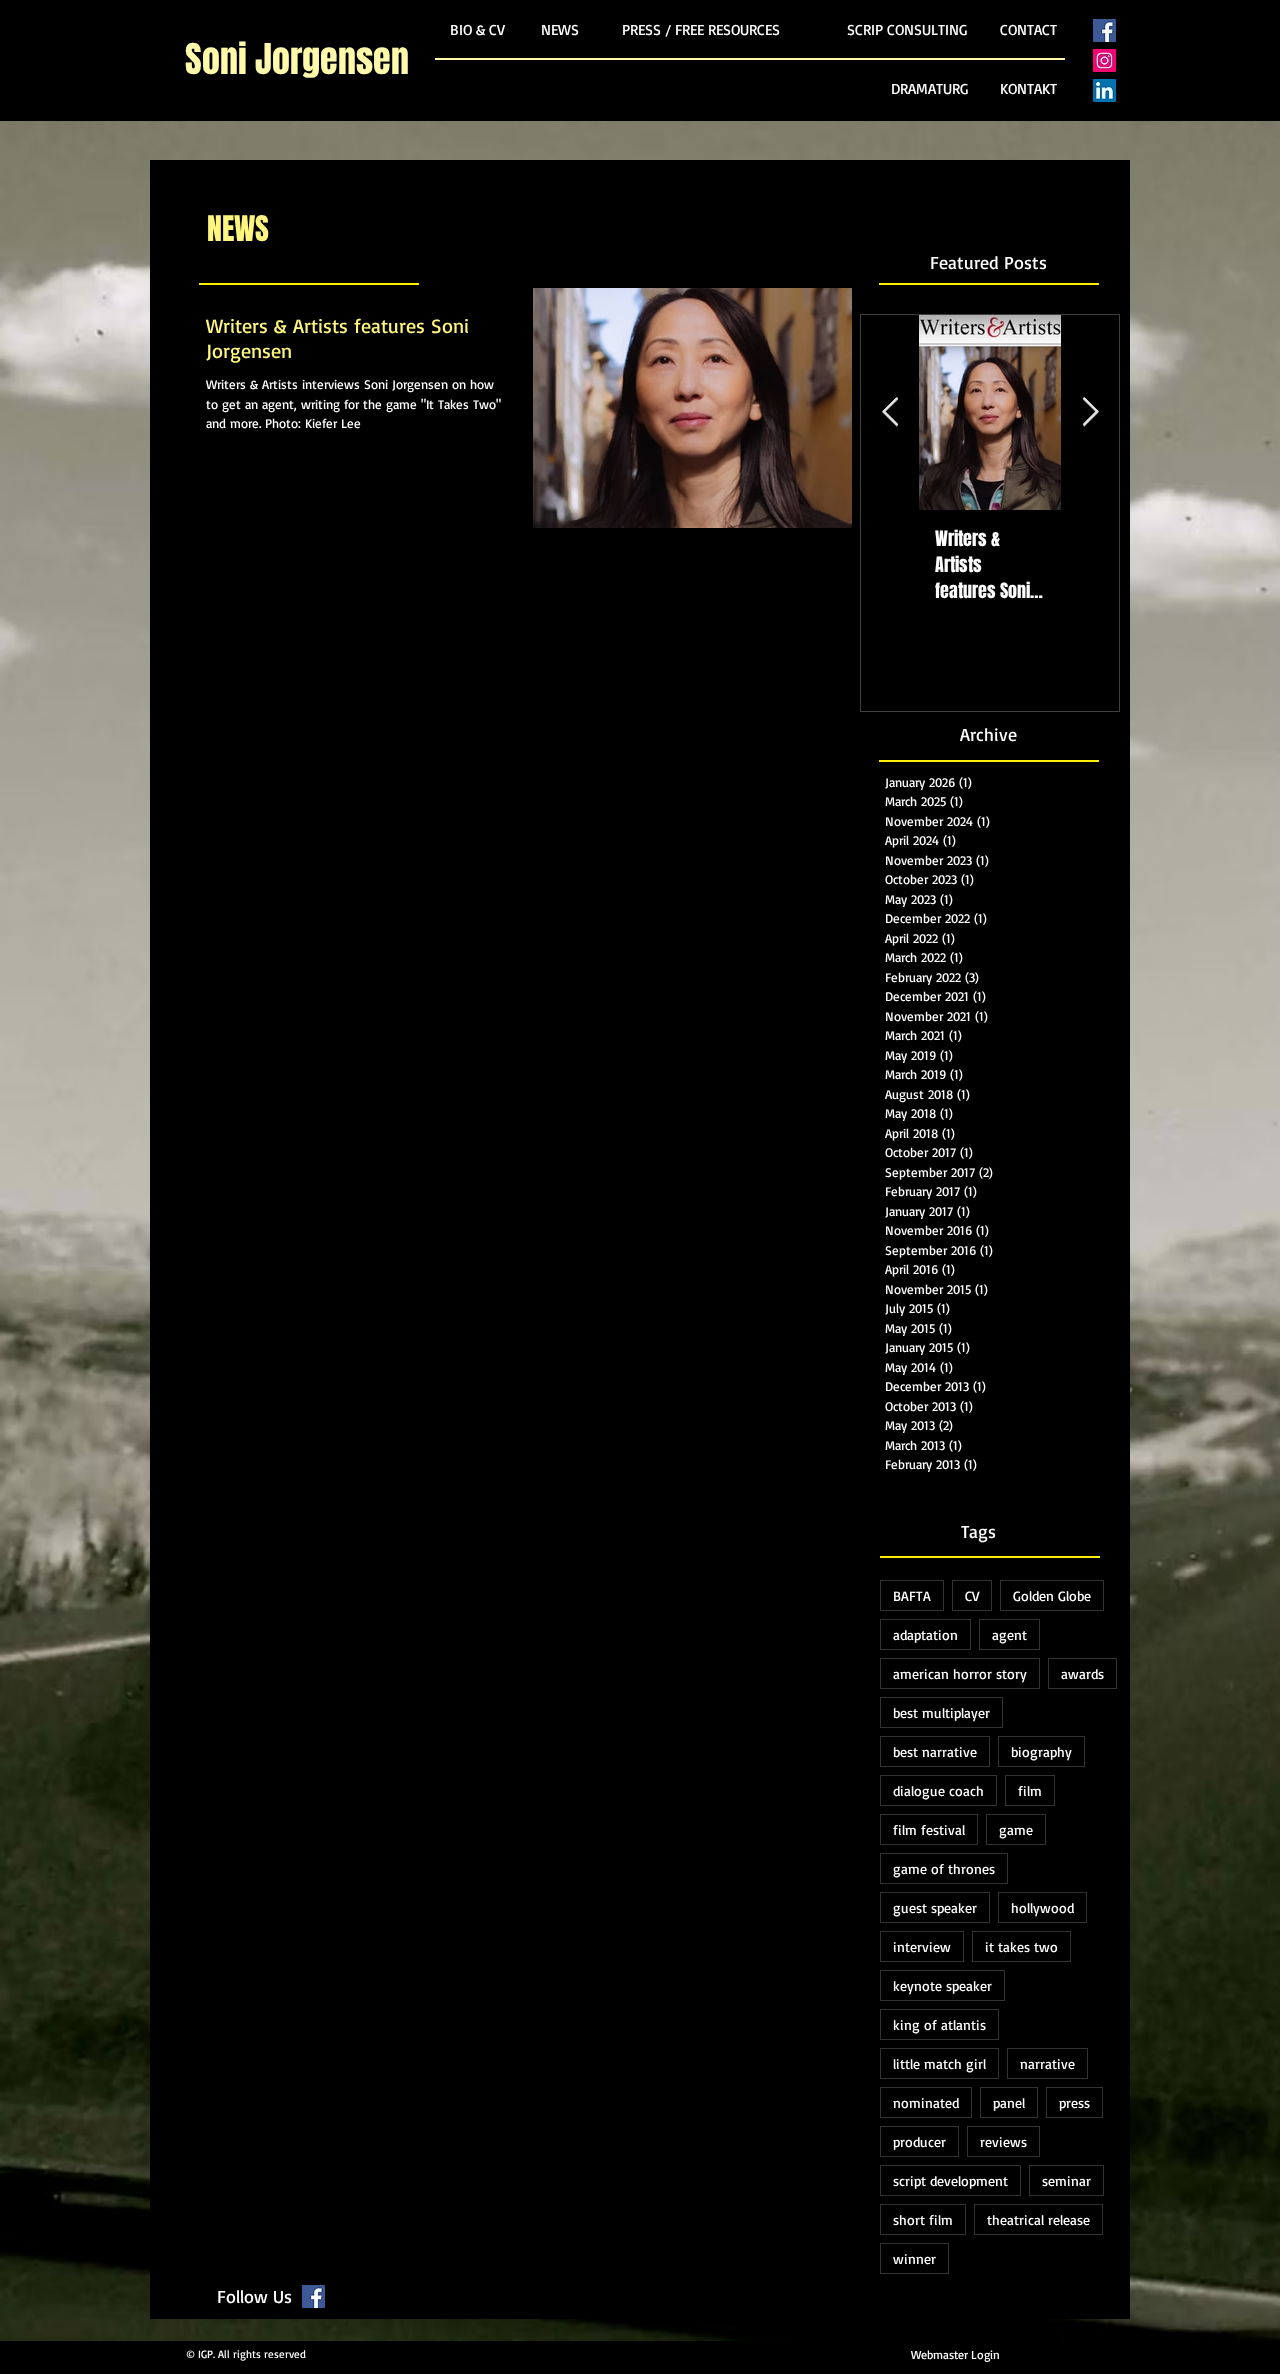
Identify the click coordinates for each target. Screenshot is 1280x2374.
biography (1041, 1751)
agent (1009, 1634)
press (1074, 2102)
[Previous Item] (890, 413)
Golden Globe (1052, 1595)
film (1030, 1790)
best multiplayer (941, 1712)
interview (922, 1946)
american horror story (960, 1673)
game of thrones (944, 1868)
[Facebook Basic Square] (1104, 30)
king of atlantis (939, 2024)
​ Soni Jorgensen (297, 59)
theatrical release (1038, 2219)
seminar (1066, 2180)
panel (1009, 2102)
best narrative (935, 1751)
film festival (929, 1829)
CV (972, 1595)
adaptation (925, 1634)
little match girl (939, 2063)
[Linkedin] (1104, 90)
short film (923, 2219)
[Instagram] (1104, 60)
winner (914, 2258)
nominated (926, 2102)
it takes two (1021, 1946)
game (1016, 1829)
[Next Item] (1090, 413)
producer (919, 2141)
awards (1082, 1673)
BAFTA (912, 1595)
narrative (1047, 2063)
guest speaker (935, 1907)
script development (950, 2180)
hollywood (1042, 1907)
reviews (1003, 2141)
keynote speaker (942, 1985)
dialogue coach (938, 1790)
